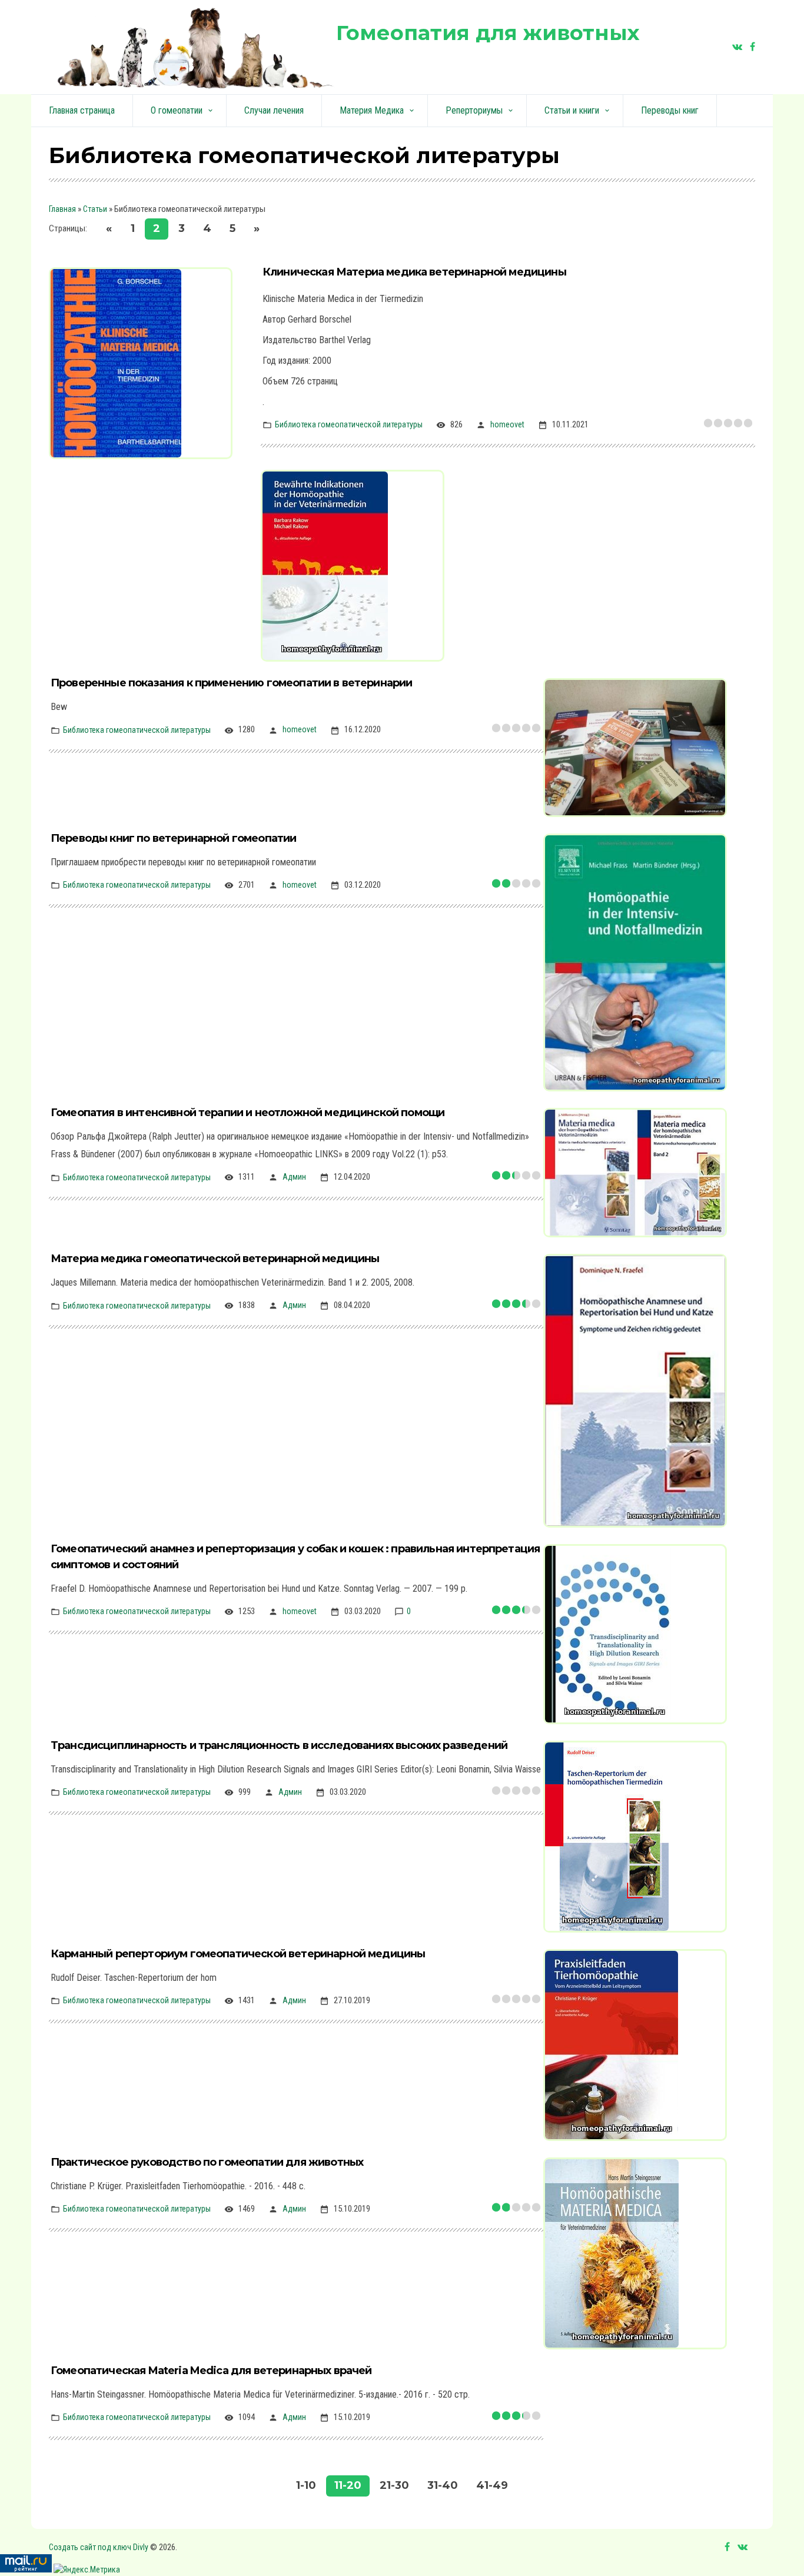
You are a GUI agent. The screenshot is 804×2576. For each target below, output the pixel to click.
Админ (294, 1177)
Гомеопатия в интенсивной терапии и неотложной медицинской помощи (247, 1113)
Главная (62, 209)
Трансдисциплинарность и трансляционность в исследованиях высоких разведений (279, 1745)
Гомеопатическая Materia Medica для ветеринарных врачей (211, 2371)
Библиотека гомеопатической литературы (349, 424)
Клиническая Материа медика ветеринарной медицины (414, 272)
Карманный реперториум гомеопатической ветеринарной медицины (238, 1954)
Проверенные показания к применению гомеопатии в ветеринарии (231, 683)
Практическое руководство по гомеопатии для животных (207, 2162)
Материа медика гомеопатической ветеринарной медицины (215, 1259)
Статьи (95, 209)
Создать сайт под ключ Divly (99, 2547)
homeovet (507, 424)
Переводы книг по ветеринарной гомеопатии (173, 838)
